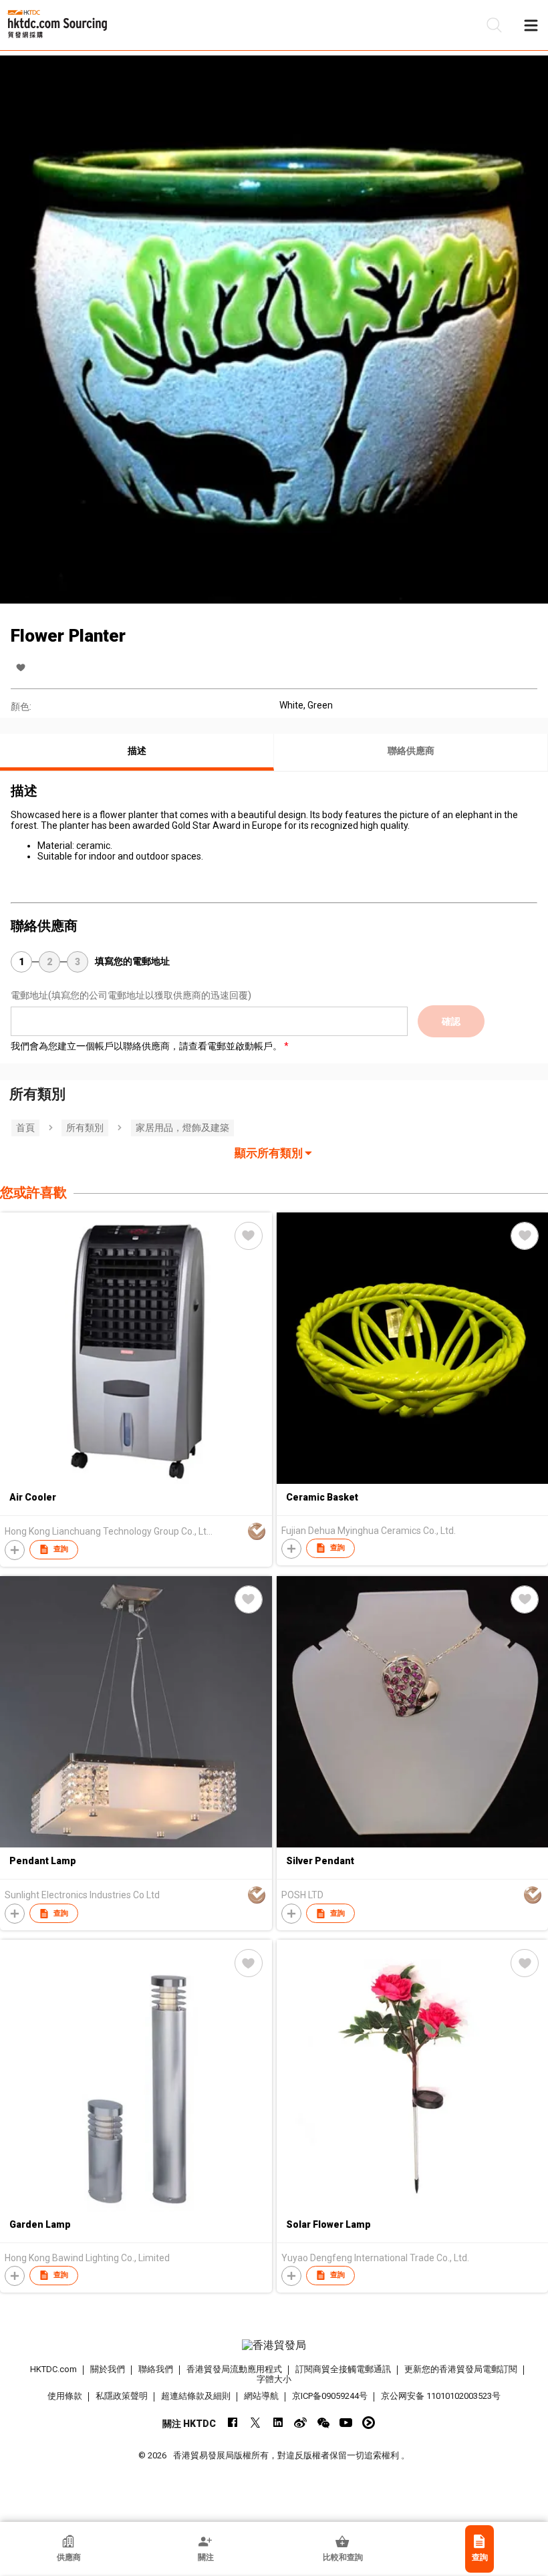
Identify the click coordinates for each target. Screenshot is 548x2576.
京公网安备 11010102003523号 (441, 2396)
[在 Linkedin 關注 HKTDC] (278, 2423)
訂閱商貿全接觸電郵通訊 (343, 2369)
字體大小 (274, 2379)
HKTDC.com (53, 2369)
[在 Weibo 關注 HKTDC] (300, 2423)
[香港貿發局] (274, 2345)
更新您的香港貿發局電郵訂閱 (461, 2369)
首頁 (25, 1128)
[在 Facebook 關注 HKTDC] (232, 2423)
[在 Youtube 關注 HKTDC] (346, 2423)
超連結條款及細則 (196, 2396)
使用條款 (65, 2396)
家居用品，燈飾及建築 (182, 1128)
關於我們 (108, 2369)
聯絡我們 (156, 2369)
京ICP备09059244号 (330, 2396)
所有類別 (85, 1128)
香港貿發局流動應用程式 (234, 2369)
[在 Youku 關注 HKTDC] (369, 2423)
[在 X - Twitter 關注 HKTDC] (255, 2423)
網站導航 (261, 2396)
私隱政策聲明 (122, 2396)
